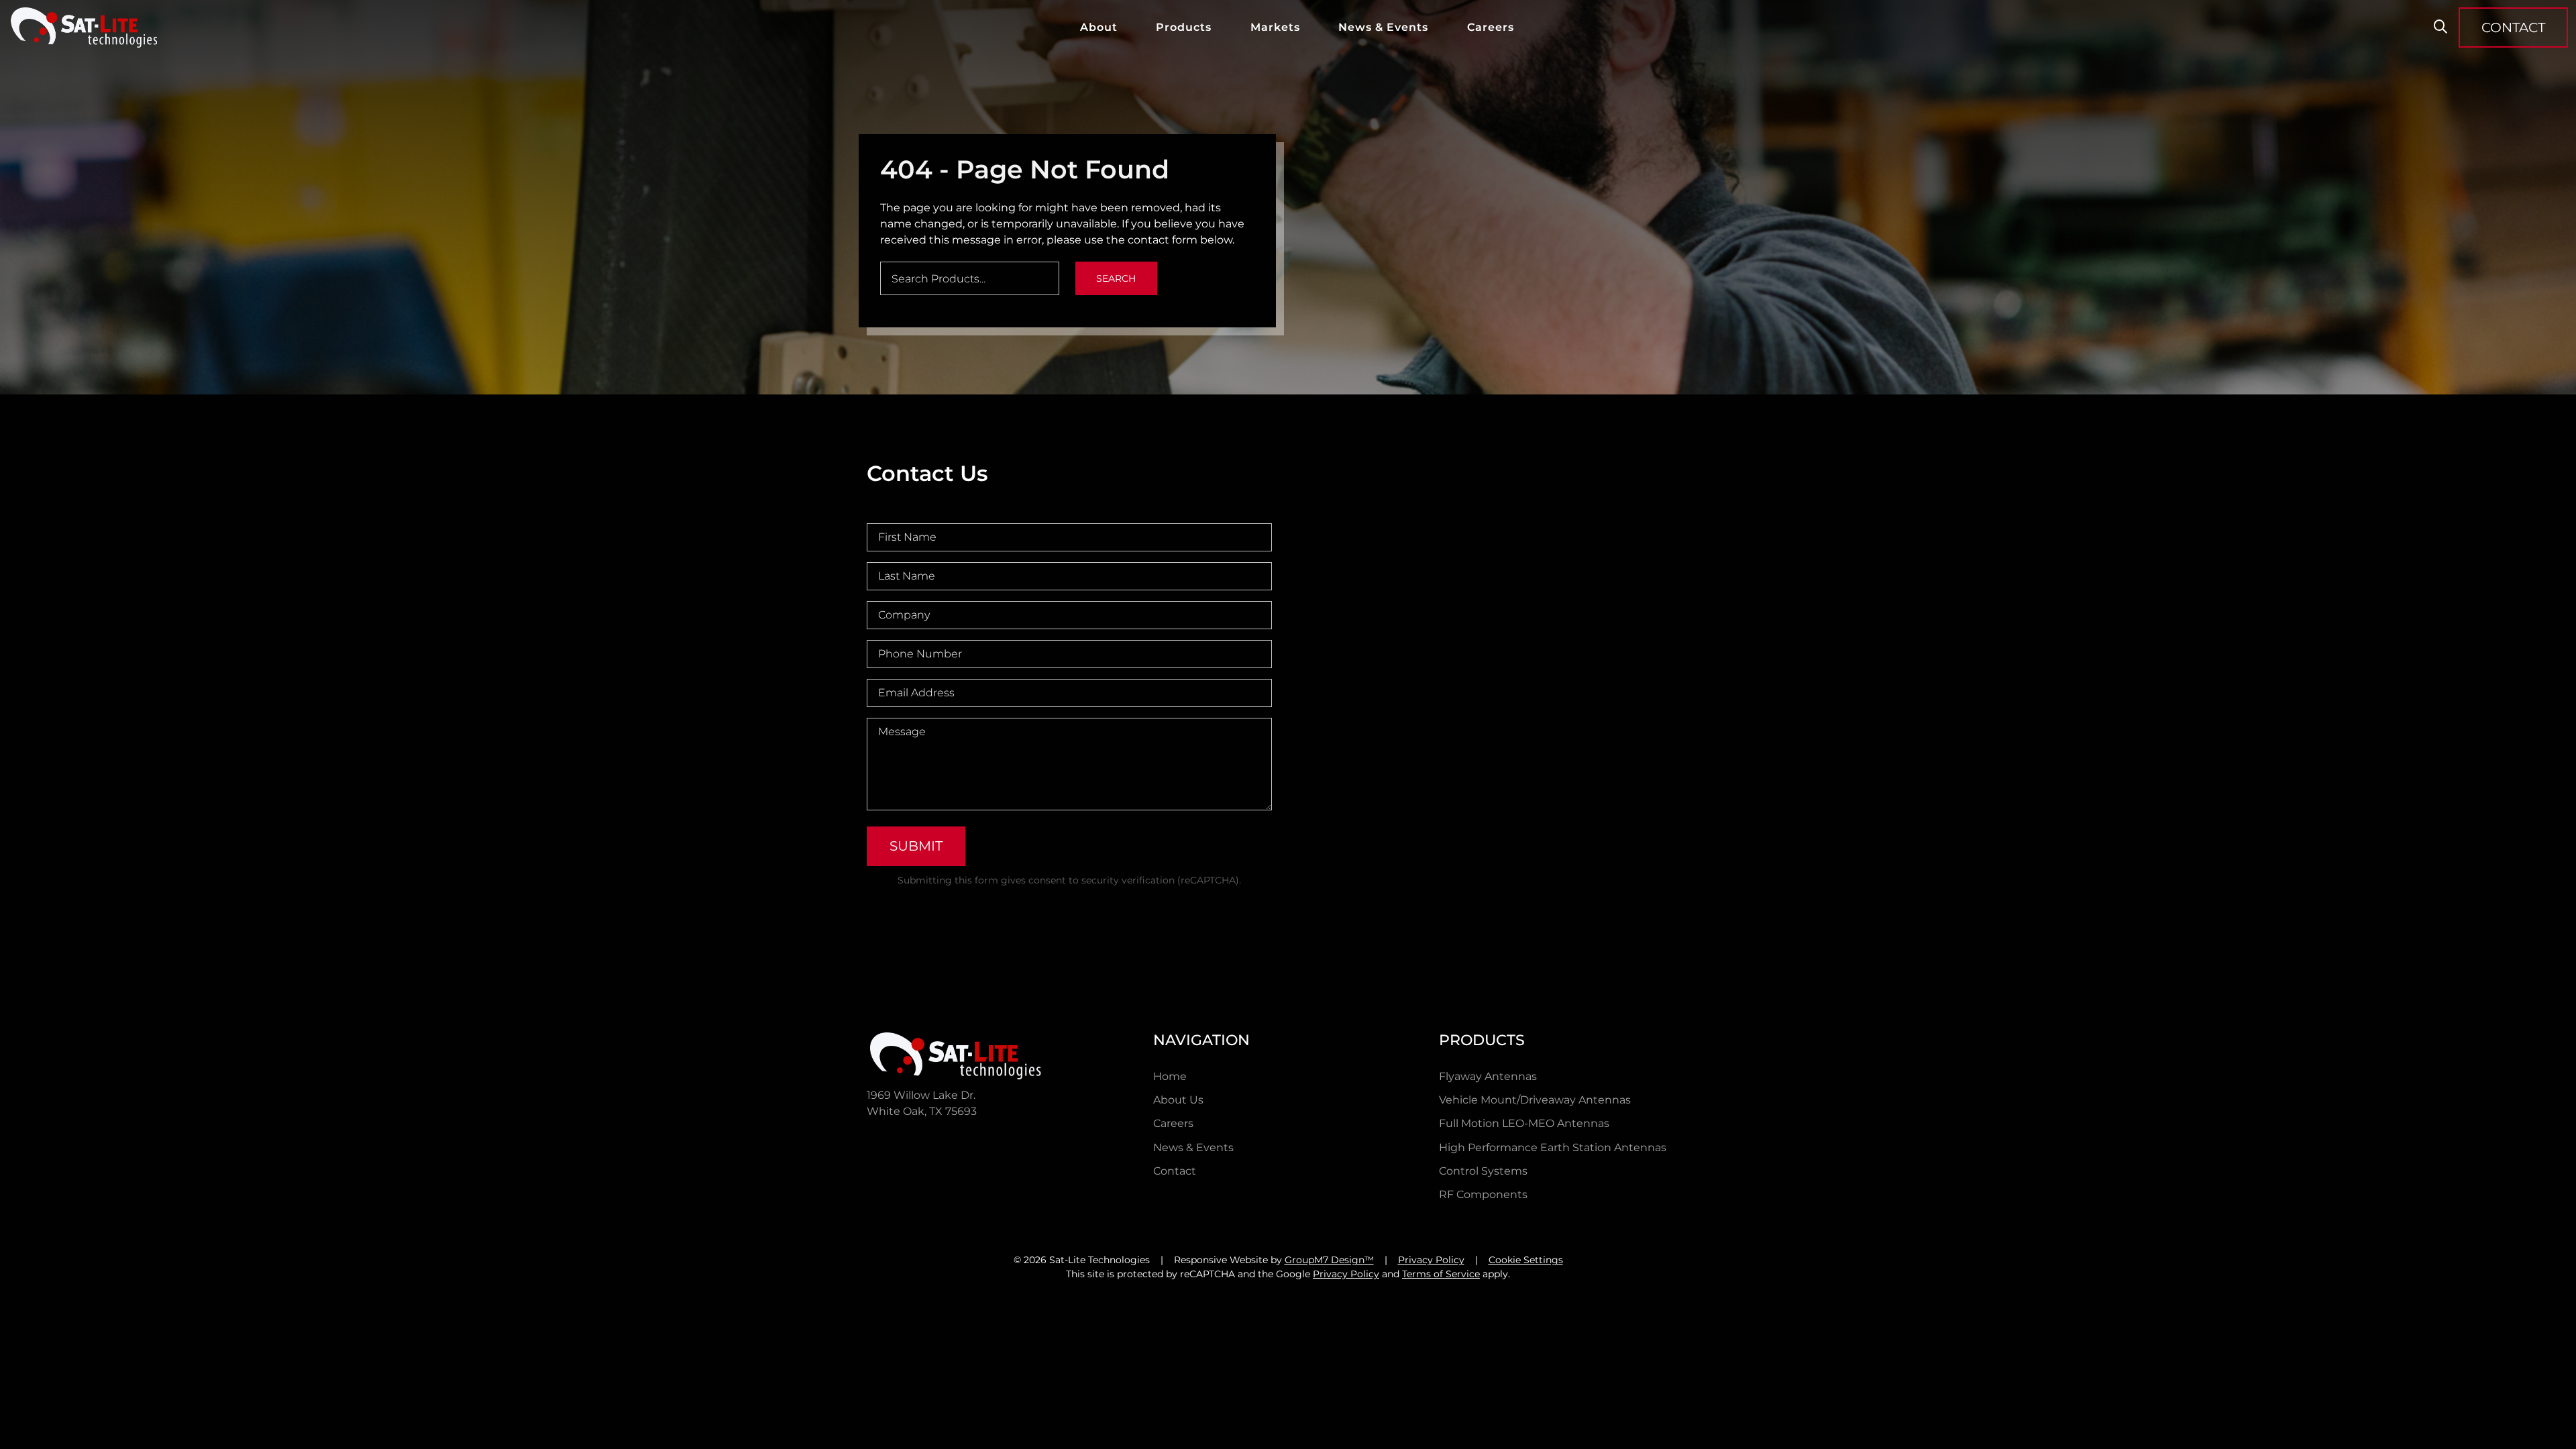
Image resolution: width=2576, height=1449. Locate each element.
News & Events (1383, 27)
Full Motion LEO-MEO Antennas (1524, 1123)
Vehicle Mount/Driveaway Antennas (1535, 1100)
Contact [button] (2513, 28)
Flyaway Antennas (1488, 1076)
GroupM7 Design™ (1329, 1260)
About (1099, 27)
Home (1170, 1076)
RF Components (1483, 1194)
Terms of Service (1441, 1274)
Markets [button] (1275, 27)
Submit (916, 846)
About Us (1178, 1100)
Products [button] (1184, 27)
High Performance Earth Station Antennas (1553, 1147)
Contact (1175, 1171)
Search (1116, 278)
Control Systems (1483, 1171)
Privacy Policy (1431, 1260)
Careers (1491, 27)
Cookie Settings (1526, 1260)
